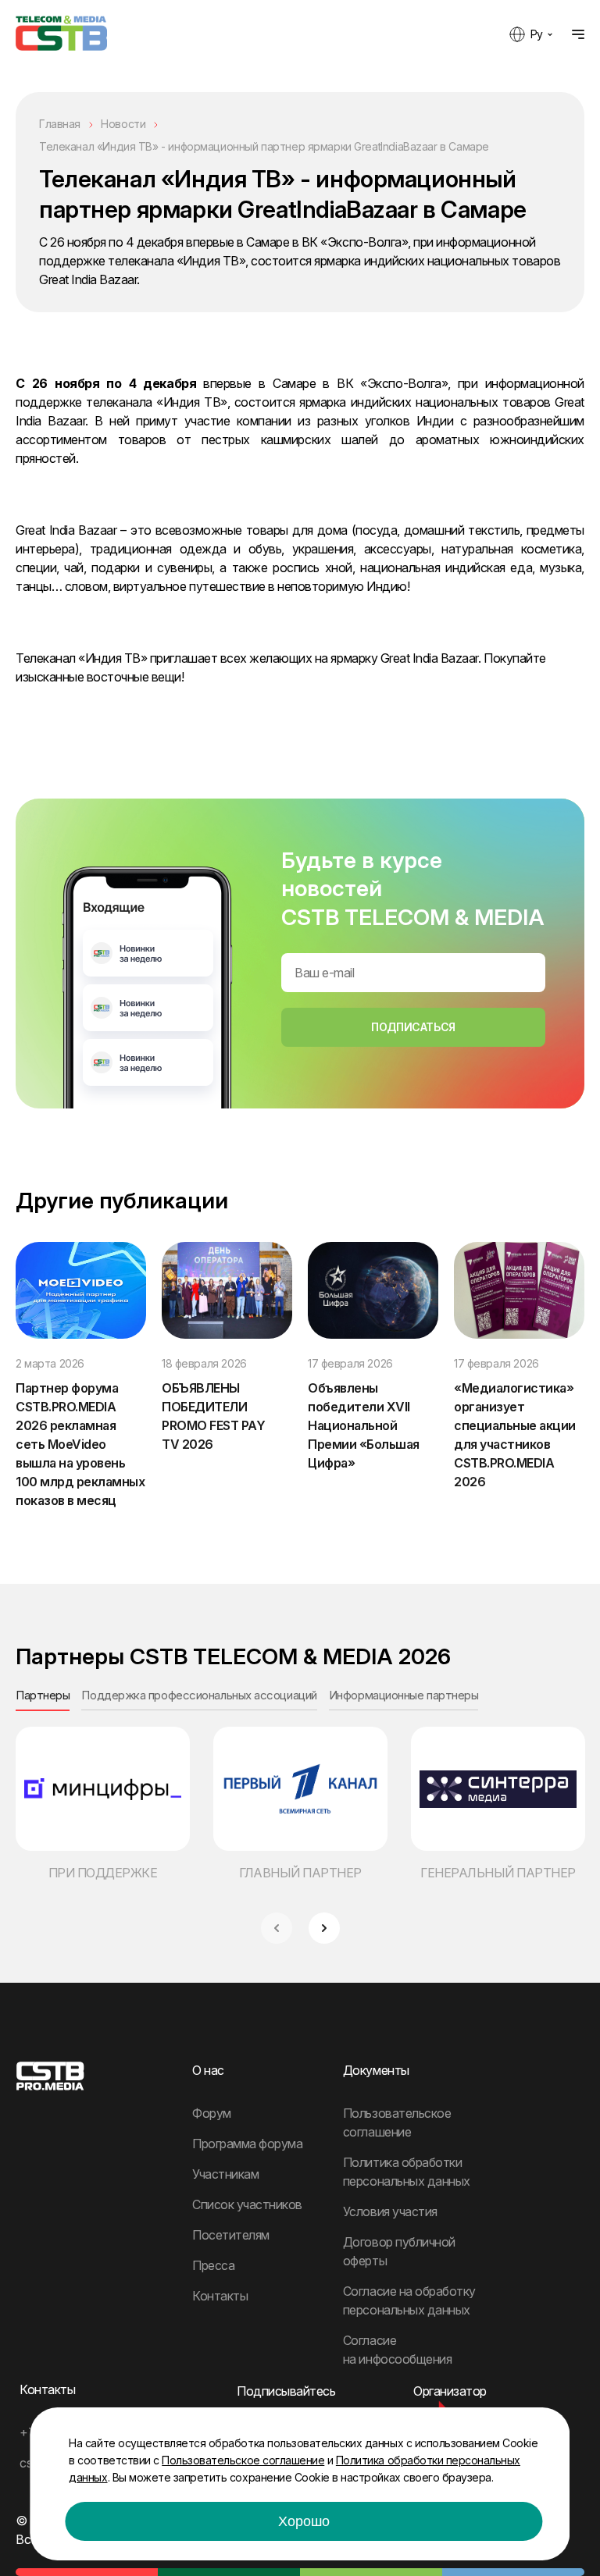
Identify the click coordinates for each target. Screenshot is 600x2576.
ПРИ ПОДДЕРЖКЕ (103, 1873)
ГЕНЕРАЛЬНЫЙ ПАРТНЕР (498, 1873)
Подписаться (413, 1027)
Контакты (220, 2296)
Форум (212, 2113)
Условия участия (390, 2211)
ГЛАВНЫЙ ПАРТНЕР (300, 1873)
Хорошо (304, 2521)
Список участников (247, 2204)
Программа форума (247, 2144)
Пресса (213, 2265)
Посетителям (231, 2235)
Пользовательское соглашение (243, 2460)
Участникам (225, 2174)
